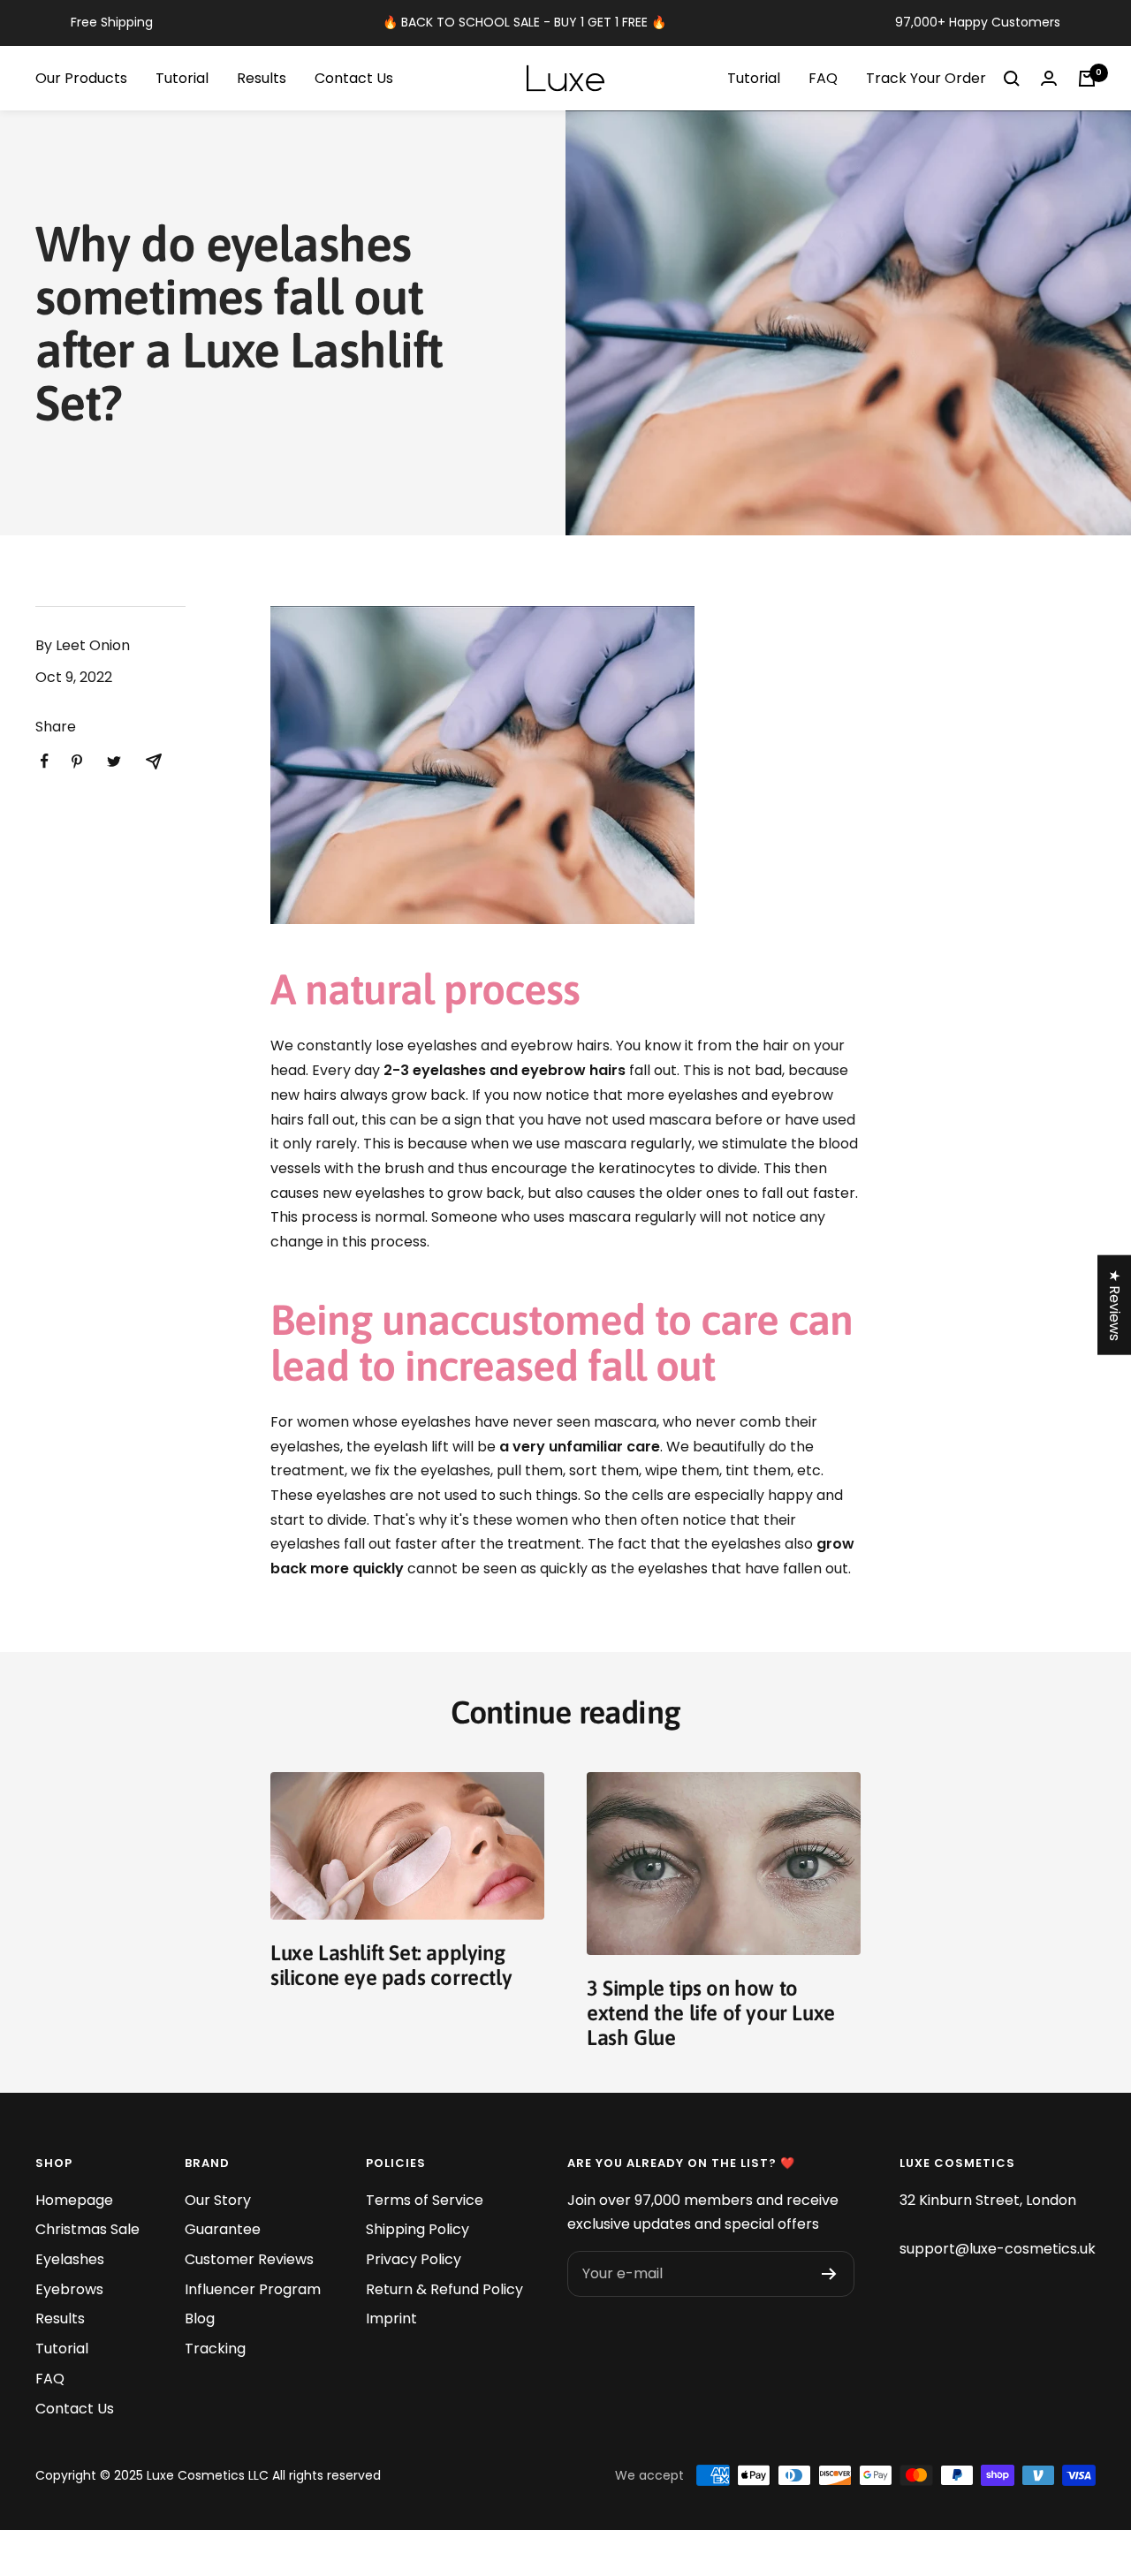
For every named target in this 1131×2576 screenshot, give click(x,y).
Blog (200, 2318)
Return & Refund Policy (444, 2289)
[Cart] (1087, 79)
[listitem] (45, 761)
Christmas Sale (87, 2229)
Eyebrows (69, 2289)
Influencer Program (253, 2289)
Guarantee (223, 2229)
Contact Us (354, 78)
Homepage (74, 2200)
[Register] (829, 2274)
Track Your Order (926, 78)
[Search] (1012, 79)
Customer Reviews (249, 2259)
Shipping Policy (417, 2229)
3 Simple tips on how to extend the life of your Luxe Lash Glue (711, 2013)
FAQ (823, 78)
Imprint (391, 2318)
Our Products (81, 78)
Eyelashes (70, 2259)
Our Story (218, 2200)
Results (262, 78)
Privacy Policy (414, 2259)
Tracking (215, 2349)
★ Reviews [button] (1115, 1305)
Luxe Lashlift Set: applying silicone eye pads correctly (391, 1965)
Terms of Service (425, 2200)
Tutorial (182, 78)
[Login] (1049, 78)
